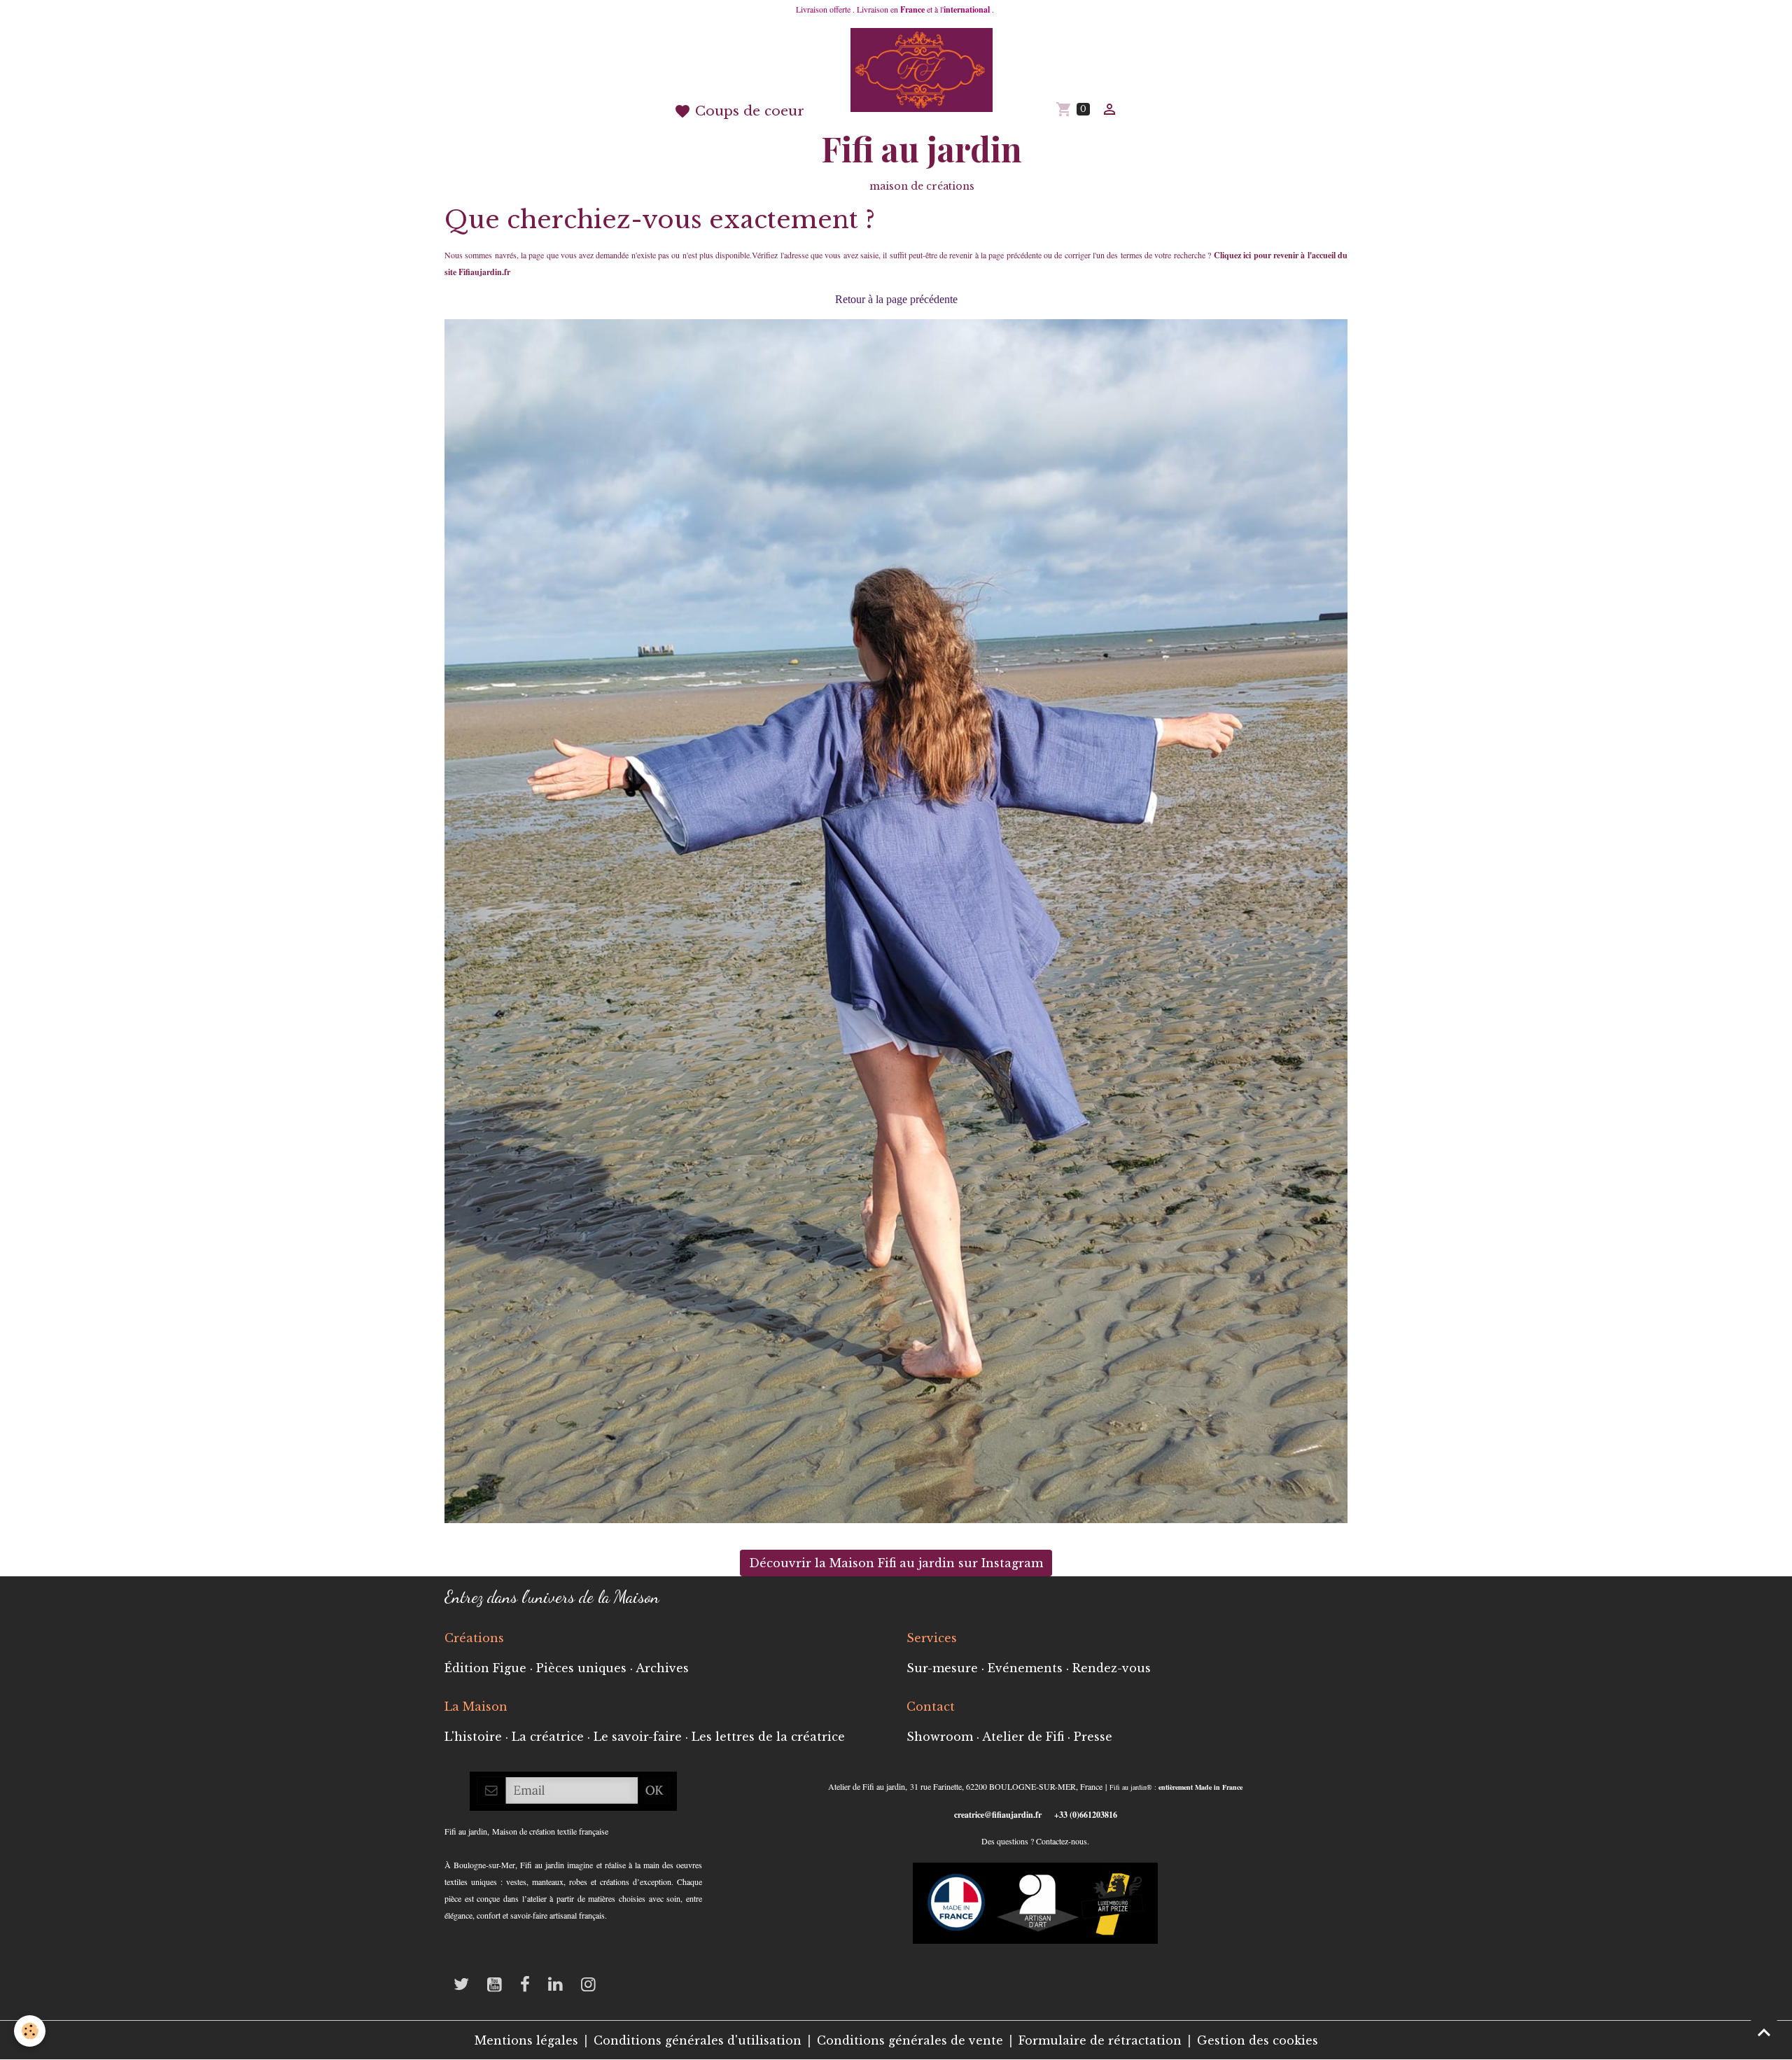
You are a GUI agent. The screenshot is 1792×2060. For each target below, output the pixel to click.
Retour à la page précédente (896, 299)
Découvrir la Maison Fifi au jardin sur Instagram (896, 1563)
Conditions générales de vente (910, 2040)
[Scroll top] (1764, 2032)
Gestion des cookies (1258, 2040)
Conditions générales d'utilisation (698, 2040)
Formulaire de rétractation (1100, 2040)
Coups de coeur (748, 111)
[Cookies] (30, 2031)
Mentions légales (526, 2040)
